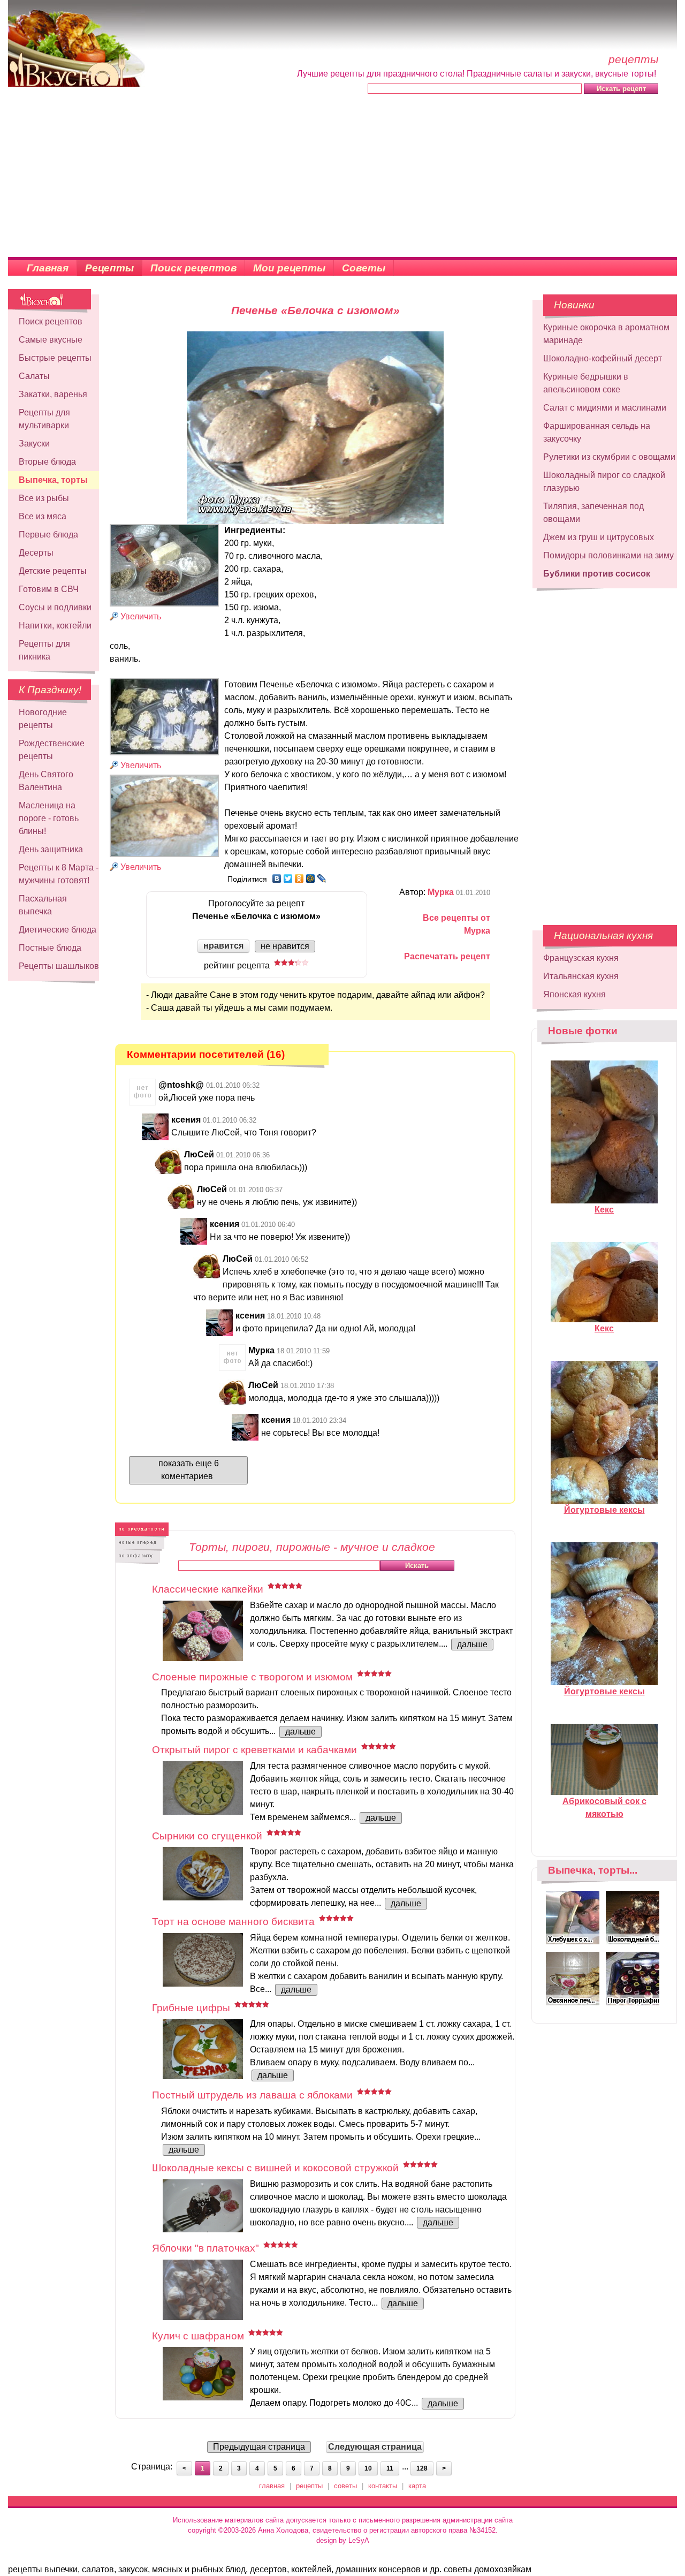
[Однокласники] (299, 878)
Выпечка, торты (53, 480)
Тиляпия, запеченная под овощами (593, 513)
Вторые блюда (47, 462)
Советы (364, 268)
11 (390, 2468)
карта (417, 2486)
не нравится (285, 946)
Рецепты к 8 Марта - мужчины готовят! (59, 874)
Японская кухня (574, 994)
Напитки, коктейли (55, 626)
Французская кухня (581, 958)
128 (422, 2468)
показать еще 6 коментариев (189, 1470)
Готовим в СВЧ (49, 589)
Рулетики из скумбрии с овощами (609, 457)
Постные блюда (50, 948)
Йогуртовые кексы (604, 1510)
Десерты (36, 553)
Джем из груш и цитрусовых (599, 537)
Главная (48, 268)
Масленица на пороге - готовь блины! (49, 818)
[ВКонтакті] (277, 878)
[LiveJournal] (322, 878)
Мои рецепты (289, 268)
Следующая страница (375, 2447)
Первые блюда (48, 535)
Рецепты (109, 268)
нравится (223, 946)
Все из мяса (43, 516)
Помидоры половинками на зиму (608, 555)
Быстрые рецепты (55, 358)
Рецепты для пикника (44, 650)
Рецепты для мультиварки (44, 419)
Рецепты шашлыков (59, 966)
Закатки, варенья (53, 394)
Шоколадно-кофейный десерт (603, 358)
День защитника (51, 849)
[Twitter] (288, 878)
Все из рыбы (44, 498)
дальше (472, 1644)
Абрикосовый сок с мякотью (604, 1808)
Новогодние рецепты (43, 719)
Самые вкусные (51, 340)
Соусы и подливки (55, 607)
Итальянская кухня (581, 976)
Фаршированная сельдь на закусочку (597, 432)
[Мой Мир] (311, 878)
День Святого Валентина (46, 781)
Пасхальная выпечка (43, 905)
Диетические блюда (58, 930)
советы (345, 2486)
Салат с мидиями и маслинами (605, 408)
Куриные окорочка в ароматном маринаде (606, 334)
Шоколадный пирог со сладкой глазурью (604, 482)
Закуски (34, 444)
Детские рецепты (53, 571)
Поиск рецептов (193, 268)
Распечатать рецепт (447, 956)
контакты (383, 2486)
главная (272, 2486)
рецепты (309, 2486)
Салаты (34, 376)
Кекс (604, 1210)
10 (368, 2468)
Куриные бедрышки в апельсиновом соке (586, 383)
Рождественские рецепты (52, 750)
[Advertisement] (342, 177)
